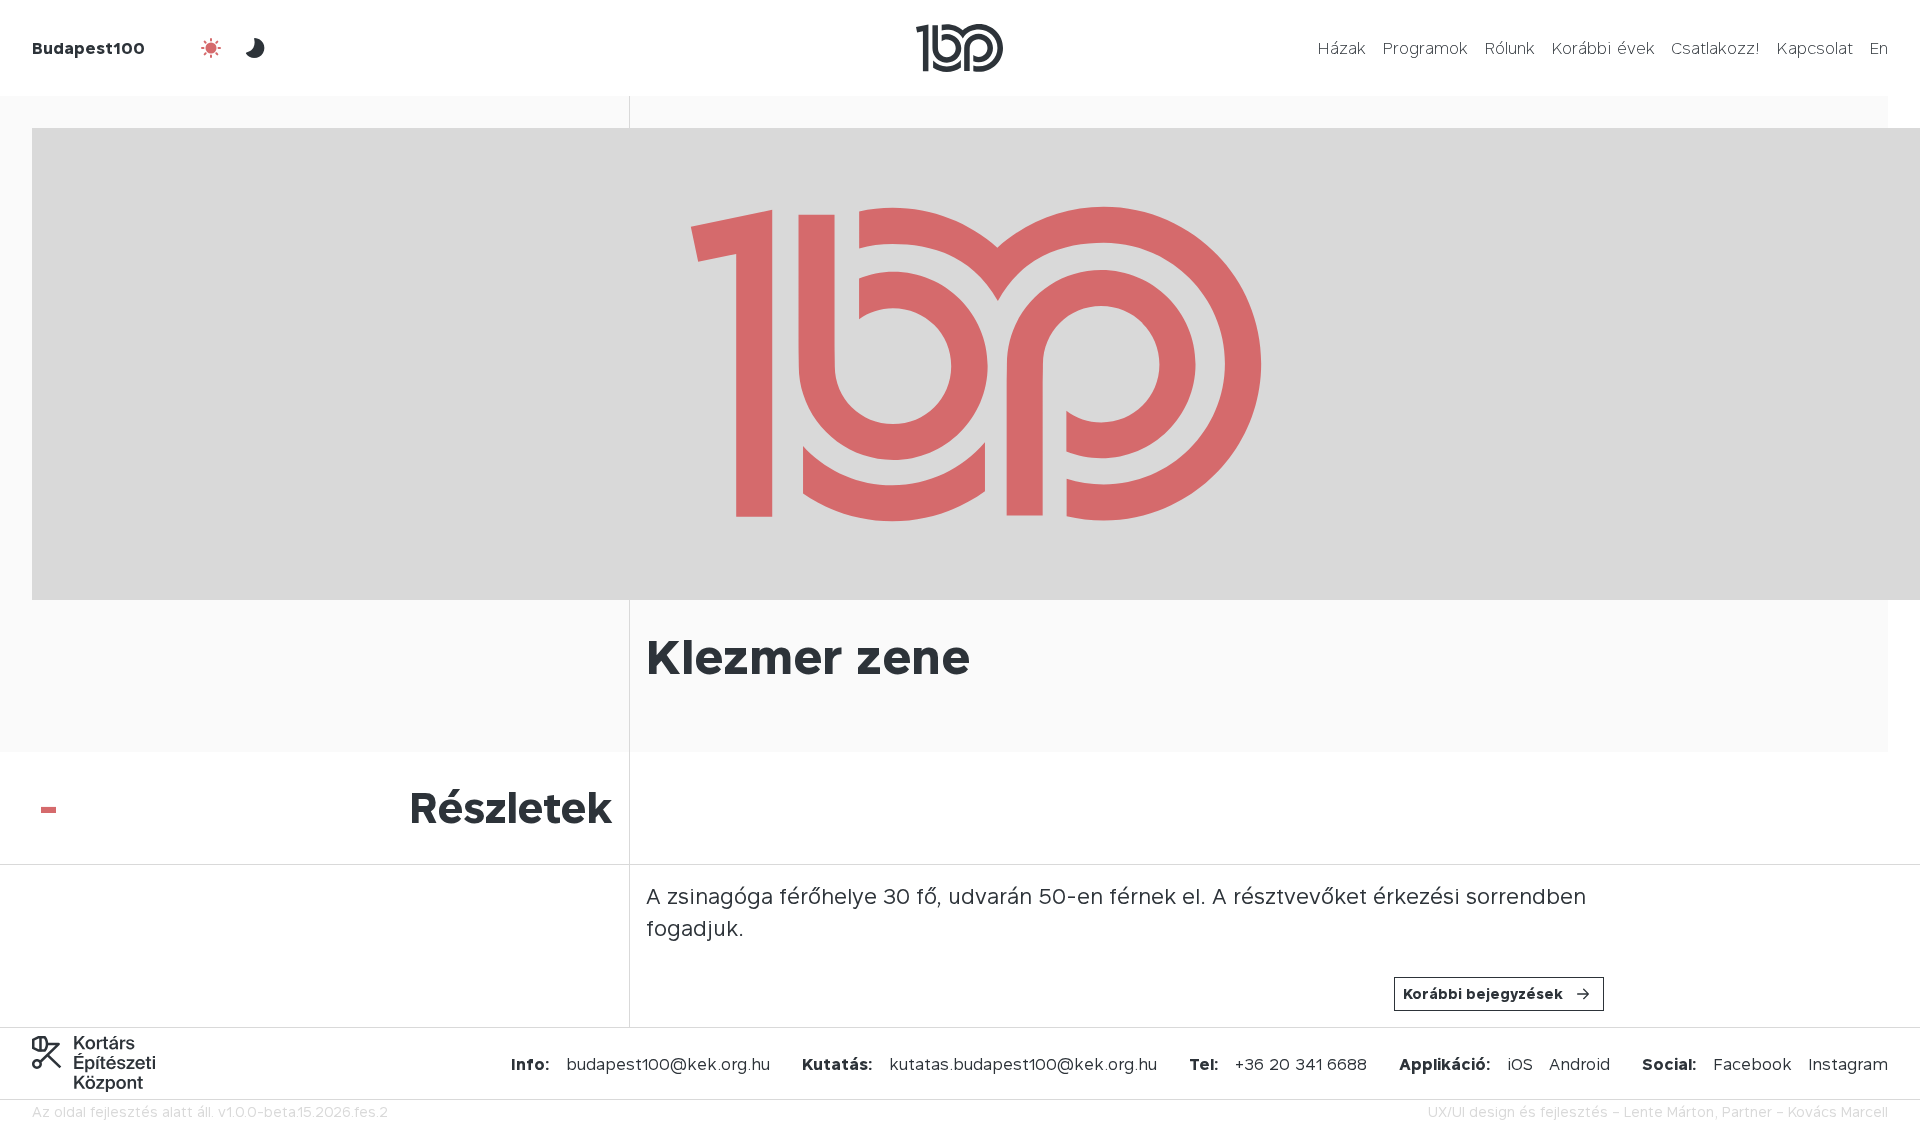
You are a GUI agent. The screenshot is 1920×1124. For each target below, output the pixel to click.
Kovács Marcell (1838, 1111)
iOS (1520, 1064)
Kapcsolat (1814, 48)
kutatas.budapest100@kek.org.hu (1023, 1064)
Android (1579, 1064)
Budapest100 (88, 48)
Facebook (1752, 1064)
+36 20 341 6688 (1301, 1064)
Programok (1425, 48)
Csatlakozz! (1715, 48)
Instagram (1848, 1064)
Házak (1341, 48)
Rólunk (1509, 48)
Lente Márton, (1671, 1111)
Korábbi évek (1603, 48)
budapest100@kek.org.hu (668, 1064)
